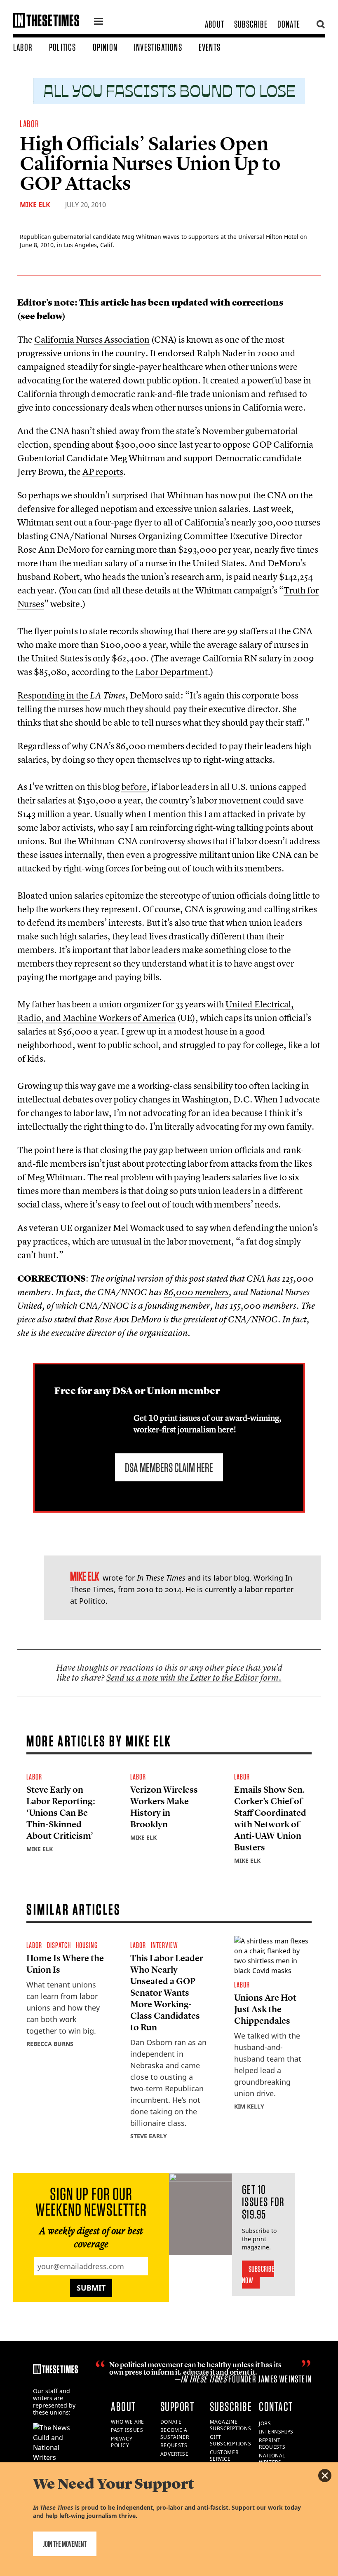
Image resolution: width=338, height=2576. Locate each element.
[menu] (99, 22)
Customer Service (224, 2456)
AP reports (103, 472)
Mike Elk (35, 205)
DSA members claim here (169, 1467)
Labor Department (171, 672)
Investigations (158, 47)
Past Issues (127, 2430)
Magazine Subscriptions (231, 2425)
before (134, 787)
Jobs (265, 2423)
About (215, 24)
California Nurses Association (92, 339)
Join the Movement (65, 2544)
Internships (276, 2432)
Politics (63, 47)
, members (196, 1292)
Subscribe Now (258, 2275)
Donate (289, 24)
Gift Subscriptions (231, 2441)
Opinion (105, 47)
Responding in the (54, 695)
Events (210, 47)
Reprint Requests (272, 2444)
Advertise (174, 2454)
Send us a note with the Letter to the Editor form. (194, 1678)
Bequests (174, 2445)
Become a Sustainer (175, 2434)
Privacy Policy (122, 2442)
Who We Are (128, 2422)
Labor (23, 47)
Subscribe (251, 24)
